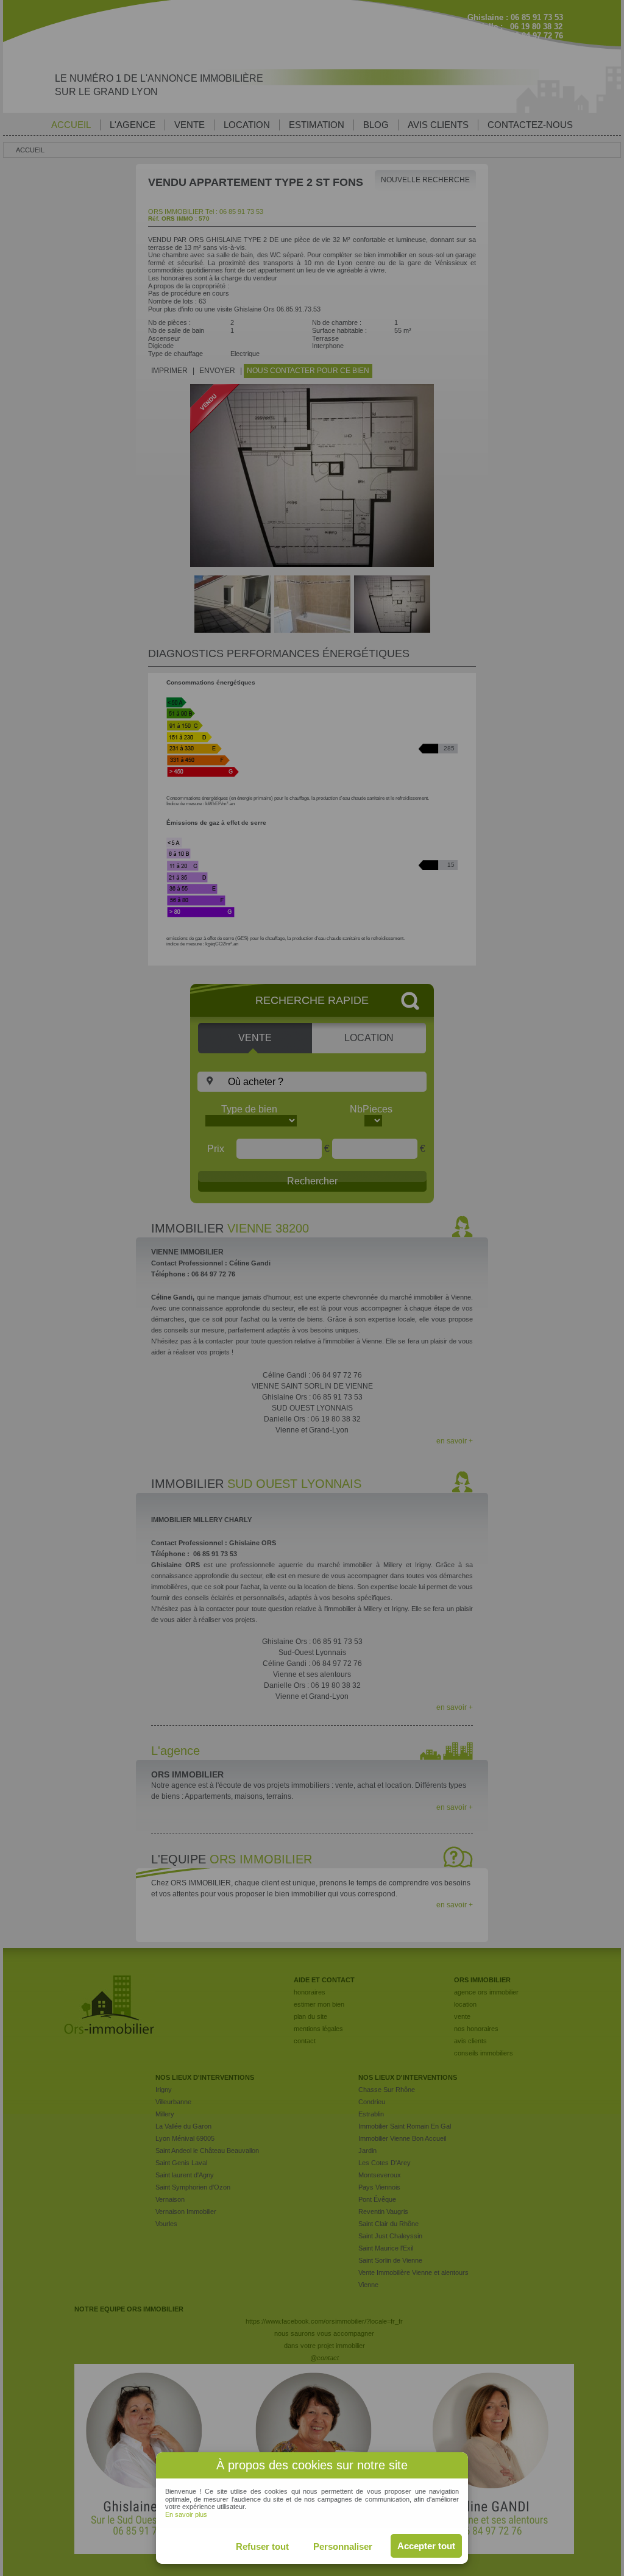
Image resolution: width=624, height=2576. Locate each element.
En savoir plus (186, 2514)
